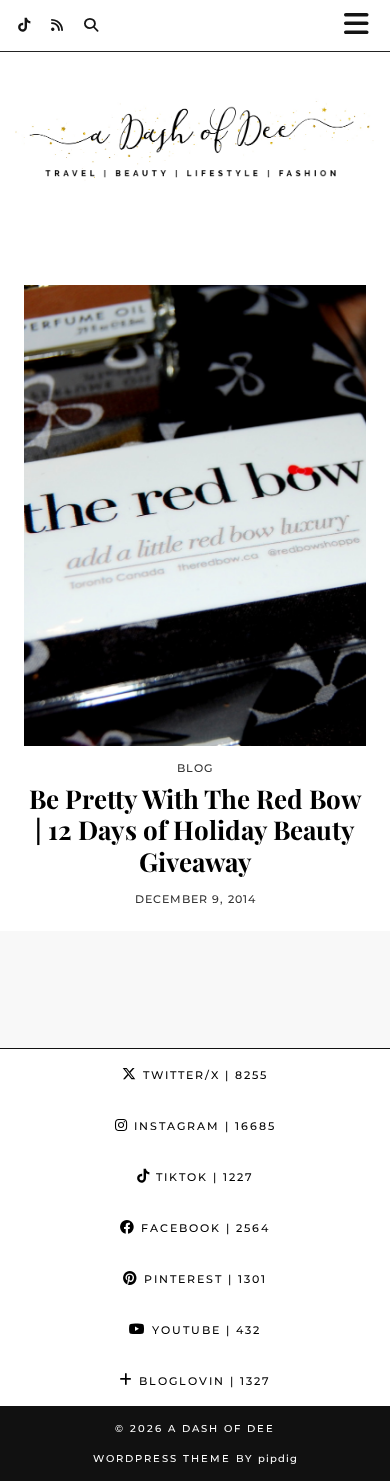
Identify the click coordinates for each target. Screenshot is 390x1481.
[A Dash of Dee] (195, 142)
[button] (363, 25)
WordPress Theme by (195, 1458)
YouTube (204, 1330)
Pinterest (203, 1279)
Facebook (203, 1228)
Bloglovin (202, 1381)
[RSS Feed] (57, 25)
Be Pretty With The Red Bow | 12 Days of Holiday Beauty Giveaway (195, 830)
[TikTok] (24, 25)
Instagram (202, 1126)
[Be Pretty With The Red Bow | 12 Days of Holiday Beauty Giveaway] (195, 515)
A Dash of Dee (221, 1428)
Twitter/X (203, 1075)
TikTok (202, 1177)
